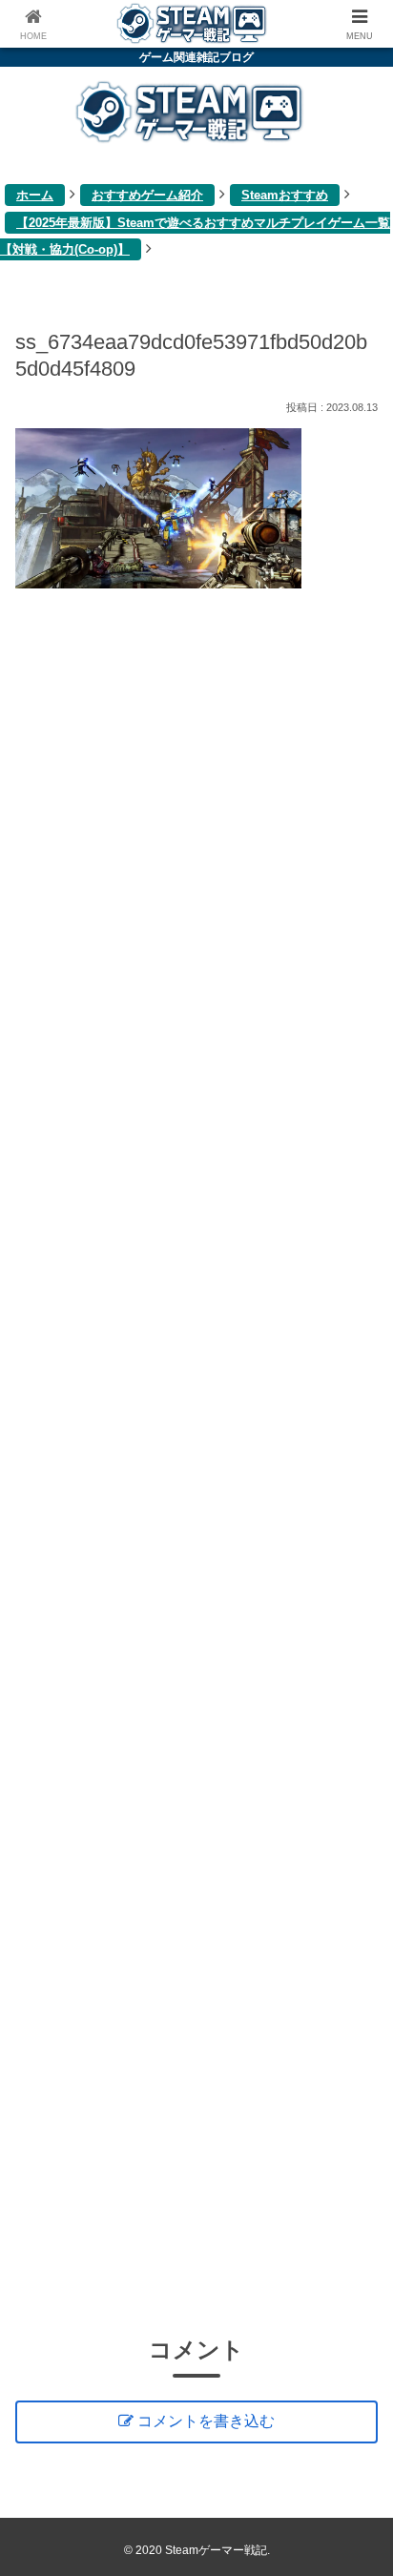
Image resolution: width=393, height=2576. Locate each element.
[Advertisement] (196, 1459)
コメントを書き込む (206, 2421)
